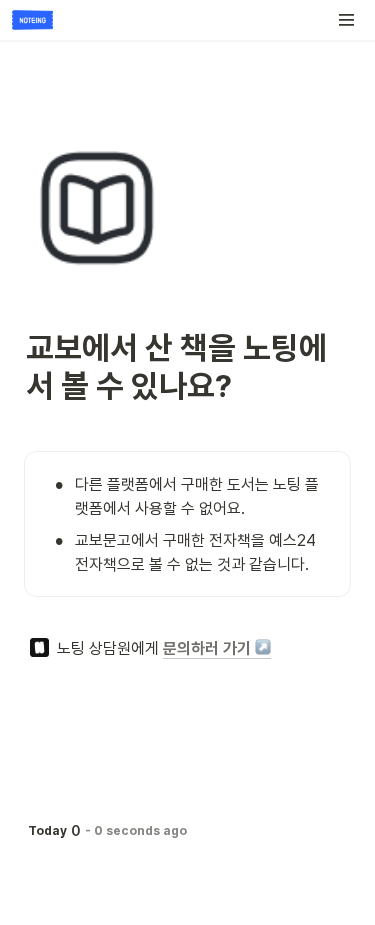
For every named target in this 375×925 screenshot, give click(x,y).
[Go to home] (32, 20)
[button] (347, 20)
